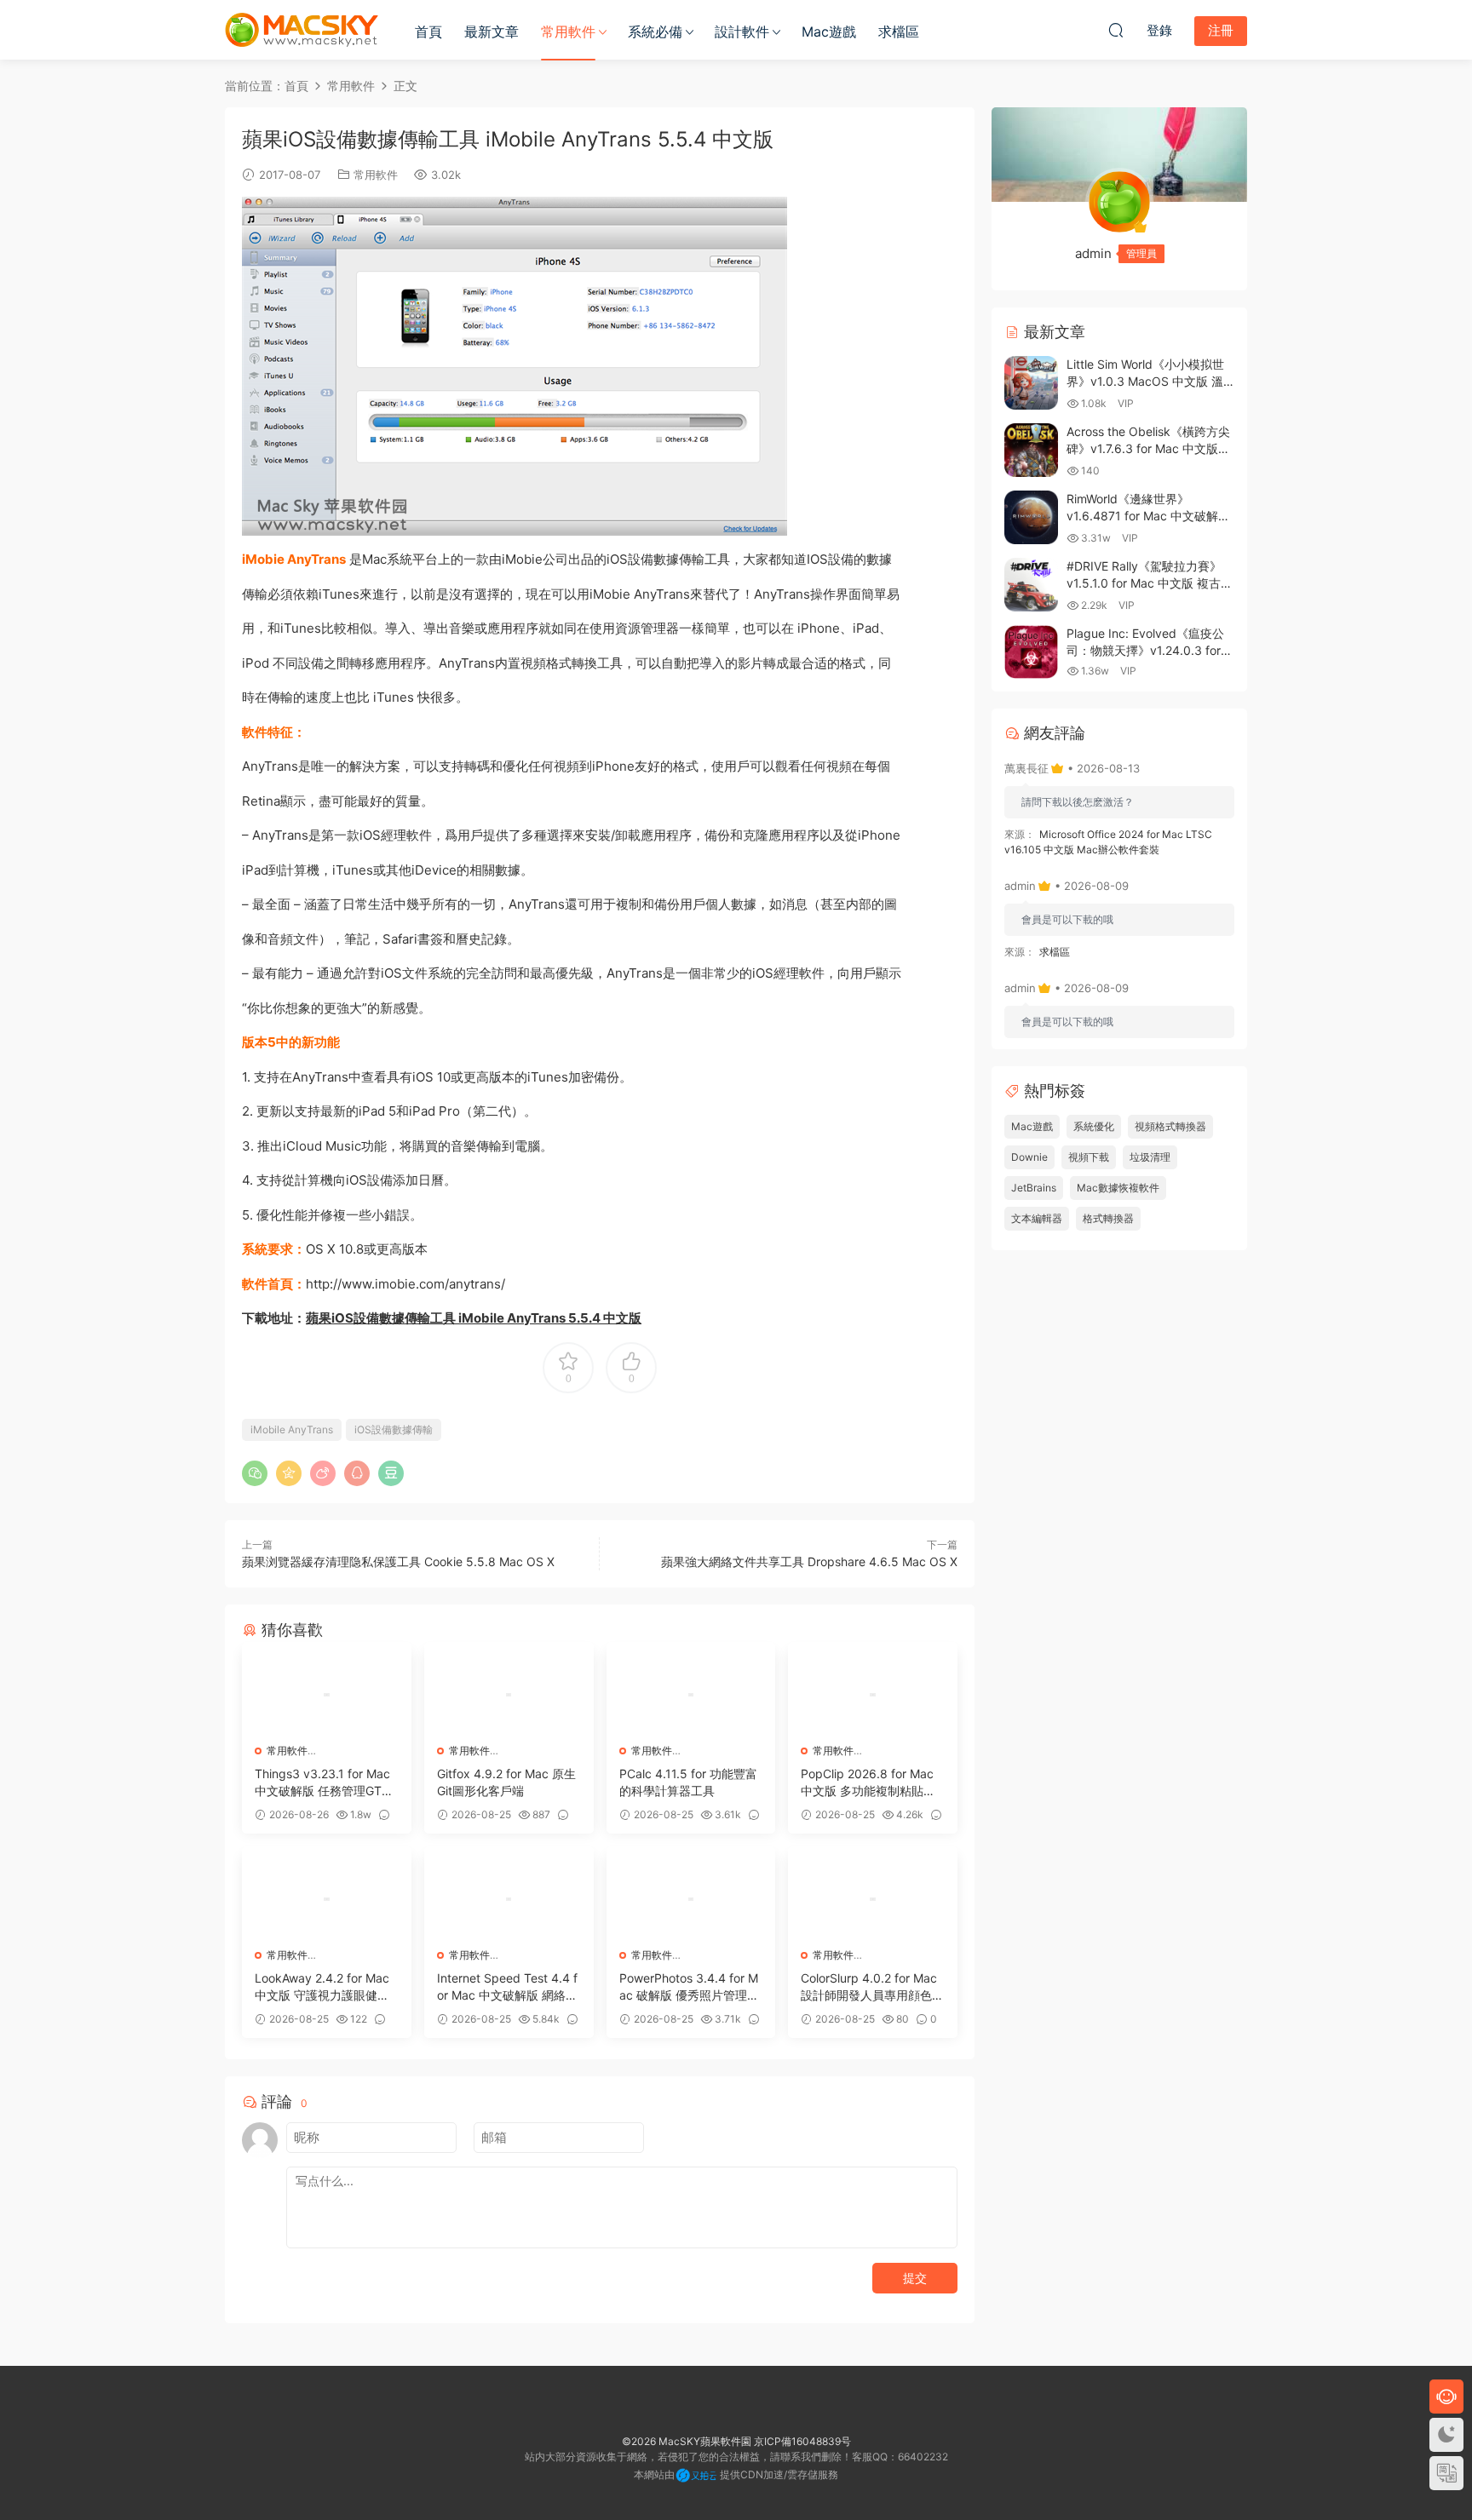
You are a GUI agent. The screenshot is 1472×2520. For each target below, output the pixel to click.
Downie (1029, 1157)
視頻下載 (1089, 1157)
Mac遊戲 (829, 32)
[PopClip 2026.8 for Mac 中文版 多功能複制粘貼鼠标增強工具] (873, 1695)
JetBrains (1034, 1188)
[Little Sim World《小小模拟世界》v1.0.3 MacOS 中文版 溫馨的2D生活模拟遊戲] (1031, 383)
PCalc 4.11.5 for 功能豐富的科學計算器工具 (688, 1782)
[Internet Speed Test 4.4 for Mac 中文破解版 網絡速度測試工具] (509, 1899)
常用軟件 (568, 32)
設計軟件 (742, 32)
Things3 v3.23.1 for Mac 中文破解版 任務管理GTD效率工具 (322, 1783)
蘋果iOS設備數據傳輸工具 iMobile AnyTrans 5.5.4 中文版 (474, 1318)
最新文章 (492, 32)
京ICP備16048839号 (802, 2441)
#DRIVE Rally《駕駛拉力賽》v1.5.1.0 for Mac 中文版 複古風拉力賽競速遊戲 (1150, 583)
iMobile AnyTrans (292, 1429)
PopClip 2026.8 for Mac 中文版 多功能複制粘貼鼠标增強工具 (868, 1783)
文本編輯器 (1037, 1218)
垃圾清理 (1150, 1157)
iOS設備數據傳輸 (394, 1429)
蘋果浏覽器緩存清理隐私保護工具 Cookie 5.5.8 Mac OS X (398, 1561)
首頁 (428, 32)
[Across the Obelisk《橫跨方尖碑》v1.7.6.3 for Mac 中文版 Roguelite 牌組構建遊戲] (1031, 450)
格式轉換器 (1108, 1218)
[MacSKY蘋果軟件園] (302, 30)
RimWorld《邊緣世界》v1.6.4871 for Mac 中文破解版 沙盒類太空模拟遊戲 (1148, 515)
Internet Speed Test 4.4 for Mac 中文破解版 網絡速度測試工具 (507, 1987)
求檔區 (899, 32)
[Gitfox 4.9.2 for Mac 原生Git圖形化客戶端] (509, 1695)
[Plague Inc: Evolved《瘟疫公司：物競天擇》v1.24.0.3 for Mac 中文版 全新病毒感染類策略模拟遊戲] (1031, 652)
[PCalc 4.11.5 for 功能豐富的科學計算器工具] (691, 1695)
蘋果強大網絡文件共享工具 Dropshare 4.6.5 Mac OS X (809, 1561)
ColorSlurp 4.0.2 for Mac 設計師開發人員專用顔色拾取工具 (872, 1987)
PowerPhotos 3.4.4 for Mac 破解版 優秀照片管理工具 (689, 1987)
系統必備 (655, 32)
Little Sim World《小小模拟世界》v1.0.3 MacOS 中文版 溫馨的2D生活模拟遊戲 (1145, 381)
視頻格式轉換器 (1170, 1126)
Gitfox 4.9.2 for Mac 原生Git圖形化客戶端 (506, 1782)
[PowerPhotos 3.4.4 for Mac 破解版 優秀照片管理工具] (691, 1899)
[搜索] (1116, 30)
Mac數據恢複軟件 (1118, 1188)
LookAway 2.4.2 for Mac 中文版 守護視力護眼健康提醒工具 (322, 1987)
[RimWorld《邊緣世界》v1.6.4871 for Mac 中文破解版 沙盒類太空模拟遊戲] (1031, 517)
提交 (915, 2278)
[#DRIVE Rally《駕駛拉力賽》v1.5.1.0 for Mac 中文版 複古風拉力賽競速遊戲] (1031, 585)
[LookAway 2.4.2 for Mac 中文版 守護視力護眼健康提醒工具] (327, 1899)
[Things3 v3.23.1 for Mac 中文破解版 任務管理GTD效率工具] (327, 1695)
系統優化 (1094, 1126)
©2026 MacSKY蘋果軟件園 (687, 2441)
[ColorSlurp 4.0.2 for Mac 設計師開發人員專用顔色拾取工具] (873, 1899)
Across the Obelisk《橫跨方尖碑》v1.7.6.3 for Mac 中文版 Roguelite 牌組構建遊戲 (1148, 448)
